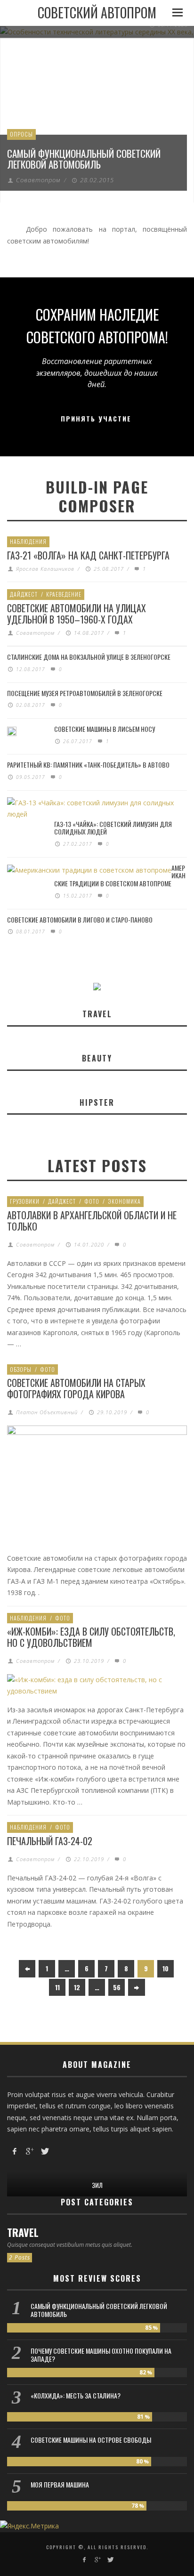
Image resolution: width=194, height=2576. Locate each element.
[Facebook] (15, 2151)
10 (166, 1968)
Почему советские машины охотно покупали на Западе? (101, 2355)
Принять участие (96, 418)
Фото (92, 1201)
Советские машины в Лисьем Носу (105, 729)
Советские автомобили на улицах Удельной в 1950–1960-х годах (77, 614)
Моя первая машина (60, 2484)
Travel (23, 2232)
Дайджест (24, 594)
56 (117, 1987)
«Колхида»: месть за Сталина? (76, 2395)
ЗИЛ (97, 2185)
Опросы (21, 134)
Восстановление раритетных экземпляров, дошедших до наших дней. (97, 373)
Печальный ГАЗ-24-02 (50, 1841)
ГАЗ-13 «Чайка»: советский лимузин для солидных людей (113, 828)
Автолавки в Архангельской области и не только (92, 1221)
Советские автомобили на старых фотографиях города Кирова (76, 1388)
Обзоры (21, 1369)
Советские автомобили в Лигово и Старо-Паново (80, 919)
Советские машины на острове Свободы (91, 2440)
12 (77, 1987)
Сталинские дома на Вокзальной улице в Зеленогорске (89, 657)
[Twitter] (44, 2151)
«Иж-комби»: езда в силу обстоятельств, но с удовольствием (91, 1637)
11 (57, 1987)
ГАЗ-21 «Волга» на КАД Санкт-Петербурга (88, 555)
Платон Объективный (47, 1412)
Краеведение (64, 594)
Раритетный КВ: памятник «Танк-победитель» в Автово (88, 765)
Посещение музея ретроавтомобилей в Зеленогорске (85, 693)
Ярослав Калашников (45, 569)
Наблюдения (28, 541)
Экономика (124, 1201)
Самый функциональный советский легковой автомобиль (84, 159)
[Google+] (30, 2151)
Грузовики (25, 1201)
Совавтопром (38, 180)
